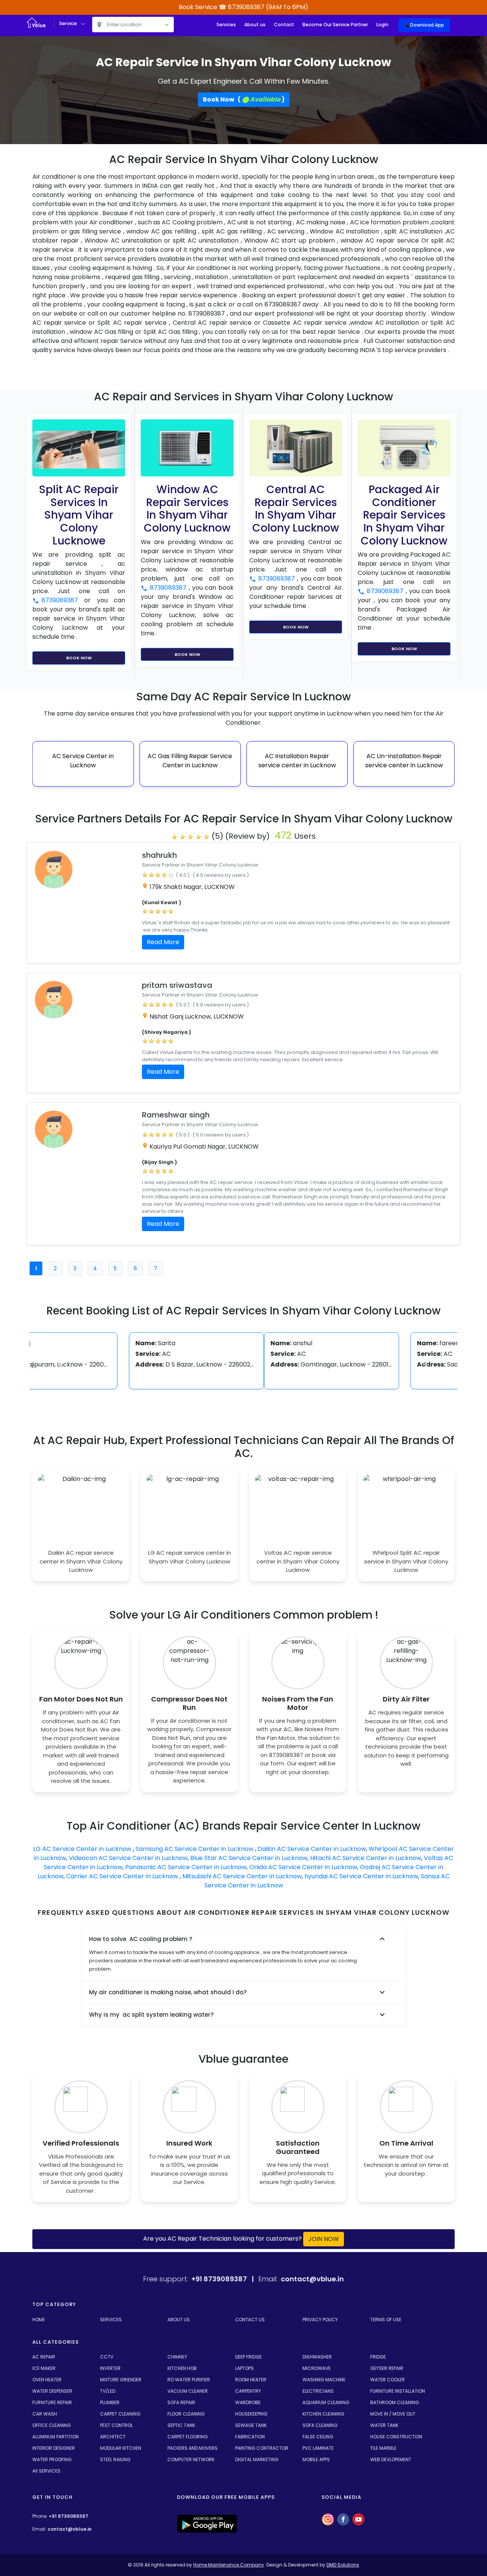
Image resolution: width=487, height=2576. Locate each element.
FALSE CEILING (318, 2437)
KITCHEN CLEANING (323, 2414)
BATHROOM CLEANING (395, 2402)
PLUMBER (110, 2402)
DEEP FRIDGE (248, 2357)
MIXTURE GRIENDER (121, 2380)
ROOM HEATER (251, 2380)
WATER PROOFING (52, 2459)
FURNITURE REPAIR (52, 2402)
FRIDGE (378, 2357)
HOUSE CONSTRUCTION (396, 2437)
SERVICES (111, 2320)
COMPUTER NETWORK (191, 2459)
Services (226, 25)
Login (382, 25)
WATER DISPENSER (52, 2391)
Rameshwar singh (176, 1115)
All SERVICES (46, 2471)
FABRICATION (250, 2437)
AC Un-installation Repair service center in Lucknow (400, 761)
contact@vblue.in (70, 2529)
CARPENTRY (248, 2391)
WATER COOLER (388, 2380)
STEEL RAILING (115, 2459)
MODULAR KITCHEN (121, 2448)
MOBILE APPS (316, 2459)
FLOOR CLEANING (186, 2414)
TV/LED (108, 2391)
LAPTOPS (244, 2368)
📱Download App (424, 25)
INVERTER (110, 2368)
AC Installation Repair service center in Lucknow (293, 761)
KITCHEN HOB (182, 2368)
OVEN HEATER (47, 2380)
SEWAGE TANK (251, 2425)
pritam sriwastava (177, 985)
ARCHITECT (113, 2437)
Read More (163, 942)
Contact (284, 25)
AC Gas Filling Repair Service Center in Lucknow (186, 761)
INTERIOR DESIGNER (54, 2448)
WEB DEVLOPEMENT (391, 2459)
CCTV (107, 2357)
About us (255, 25)
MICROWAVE (317, 2368)
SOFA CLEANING (320, 2425)
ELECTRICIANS (318, 2391)
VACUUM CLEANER (188, 2391)
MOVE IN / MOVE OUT (393, 2414)
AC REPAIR (44, 2357)
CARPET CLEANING (120, 2414)
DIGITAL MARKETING (257, 2459)
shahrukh (159, 855)
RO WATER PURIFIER (189, 2380)
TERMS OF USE (386, 2320)
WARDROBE (248, 2402)
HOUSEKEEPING (251, 2414)
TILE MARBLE (383, 2448)
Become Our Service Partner (335, 25)
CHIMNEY (177, 2357)
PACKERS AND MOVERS (193, 2448)
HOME (39, 2320)
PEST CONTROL (116, 2425)
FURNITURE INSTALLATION (398, 2391)
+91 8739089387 (68, 2516)
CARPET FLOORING (188, 2437)
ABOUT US (179, 2320)
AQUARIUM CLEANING (326, 2402)
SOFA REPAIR (181, 2402)
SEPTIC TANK (181, 2425)
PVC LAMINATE (318, 2448)
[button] (62, 1365)
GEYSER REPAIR (387, 2368)
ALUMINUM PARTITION (56, 2437)
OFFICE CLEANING (52, 2425)
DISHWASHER (317, 2357)
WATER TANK (384, 2425)
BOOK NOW (79, 658)
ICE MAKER (44, 2368)
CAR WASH (45, 2414)
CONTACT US (250, 2320)
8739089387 (63, 600)
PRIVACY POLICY (320, 2320)
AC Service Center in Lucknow (79, 761)
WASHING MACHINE (324, 2380)
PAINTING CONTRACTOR (262, 2448)
